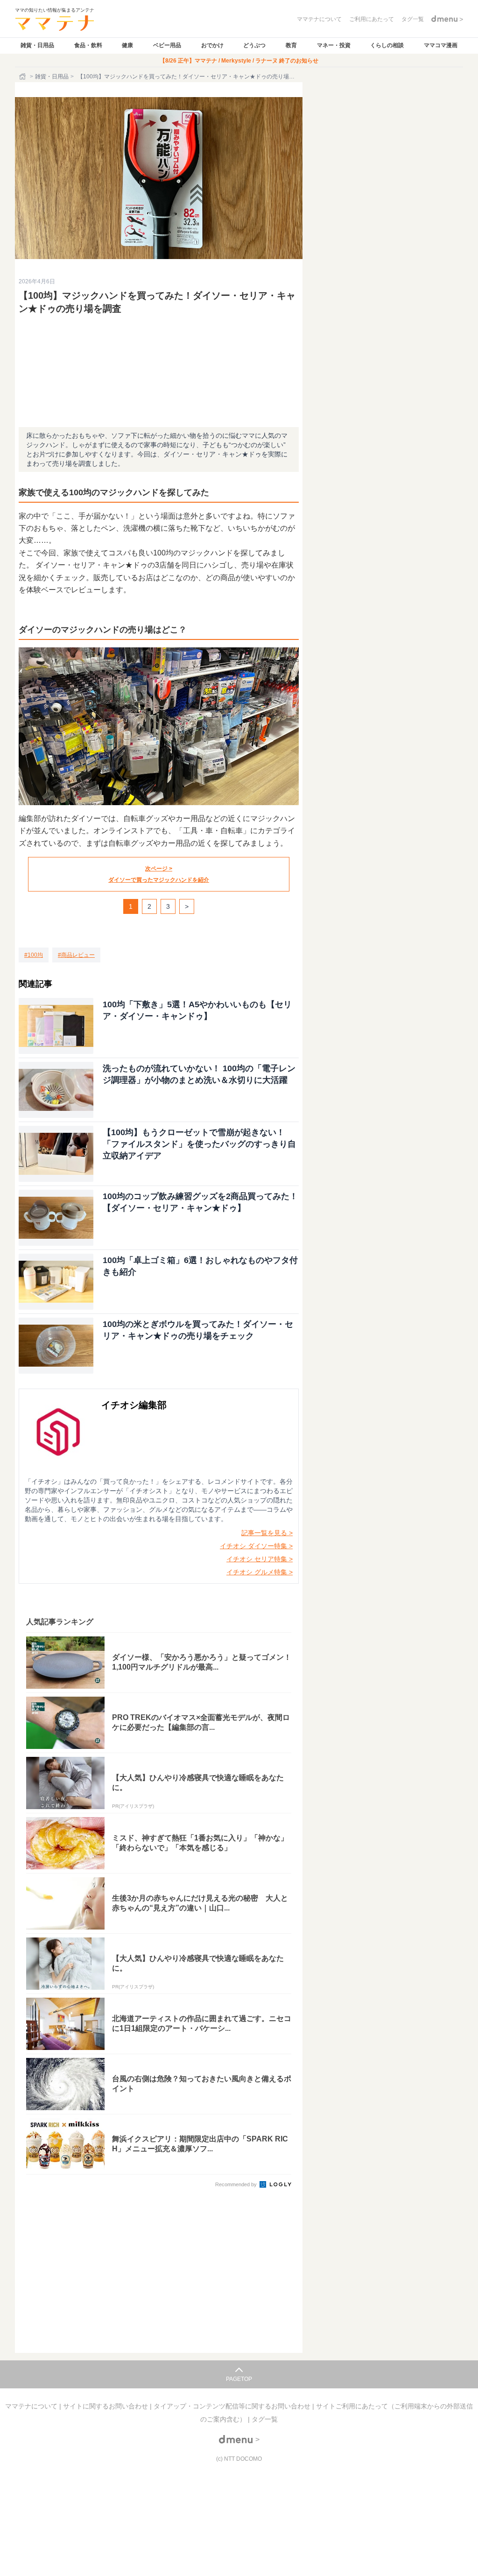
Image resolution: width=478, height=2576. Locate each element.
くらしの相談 (387, 45)
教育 (291, 45)
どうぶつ (254, 45)
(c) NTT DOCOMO (239, 2459)
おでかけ (212, 45)
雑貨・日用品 (37, 45)
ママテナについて (32, 2406)
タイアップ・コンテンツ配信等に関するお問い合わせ (233, 2406)
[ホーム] (23, 77)
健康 (127, 45)
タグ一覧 (265, 2419)
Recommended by (237, 2184)
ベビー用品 (167, 45)
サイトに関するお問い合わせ (106, 2406)
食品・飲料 (88, 45)
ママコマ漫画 (441, 45)
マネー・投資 (334, 45)
